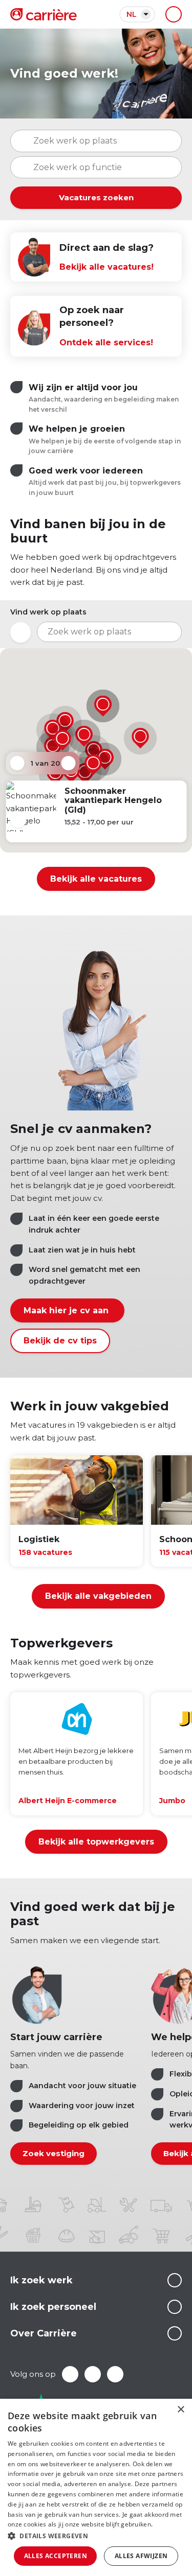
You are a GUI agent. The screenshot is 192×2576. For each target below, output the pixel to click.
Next (68, 763)
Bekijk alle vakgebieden (98, 1596)
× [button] (180, 2410)
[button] (140, 738)
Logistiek (39, 1539)
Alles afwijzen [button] (141, 2556)
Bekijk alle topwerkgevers (96, 1842)
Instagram (115, 2374)
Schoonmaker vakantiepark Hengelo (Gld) (113, 800)
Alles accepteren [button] (56, 2556)
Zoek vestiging (54, 2153)
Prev (17, 763)
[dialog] (96, 2487)
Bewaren (18, 820)
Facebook (70, 2374)
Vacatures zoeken (96, 197)
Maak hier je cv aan (67, 1310)
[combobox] (96, 168)
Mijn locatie (20, 632)
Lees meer (175, 2280)
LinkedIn (93, 2374)
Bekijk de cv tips (60, 1341)
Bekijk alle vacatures (96, 879)
